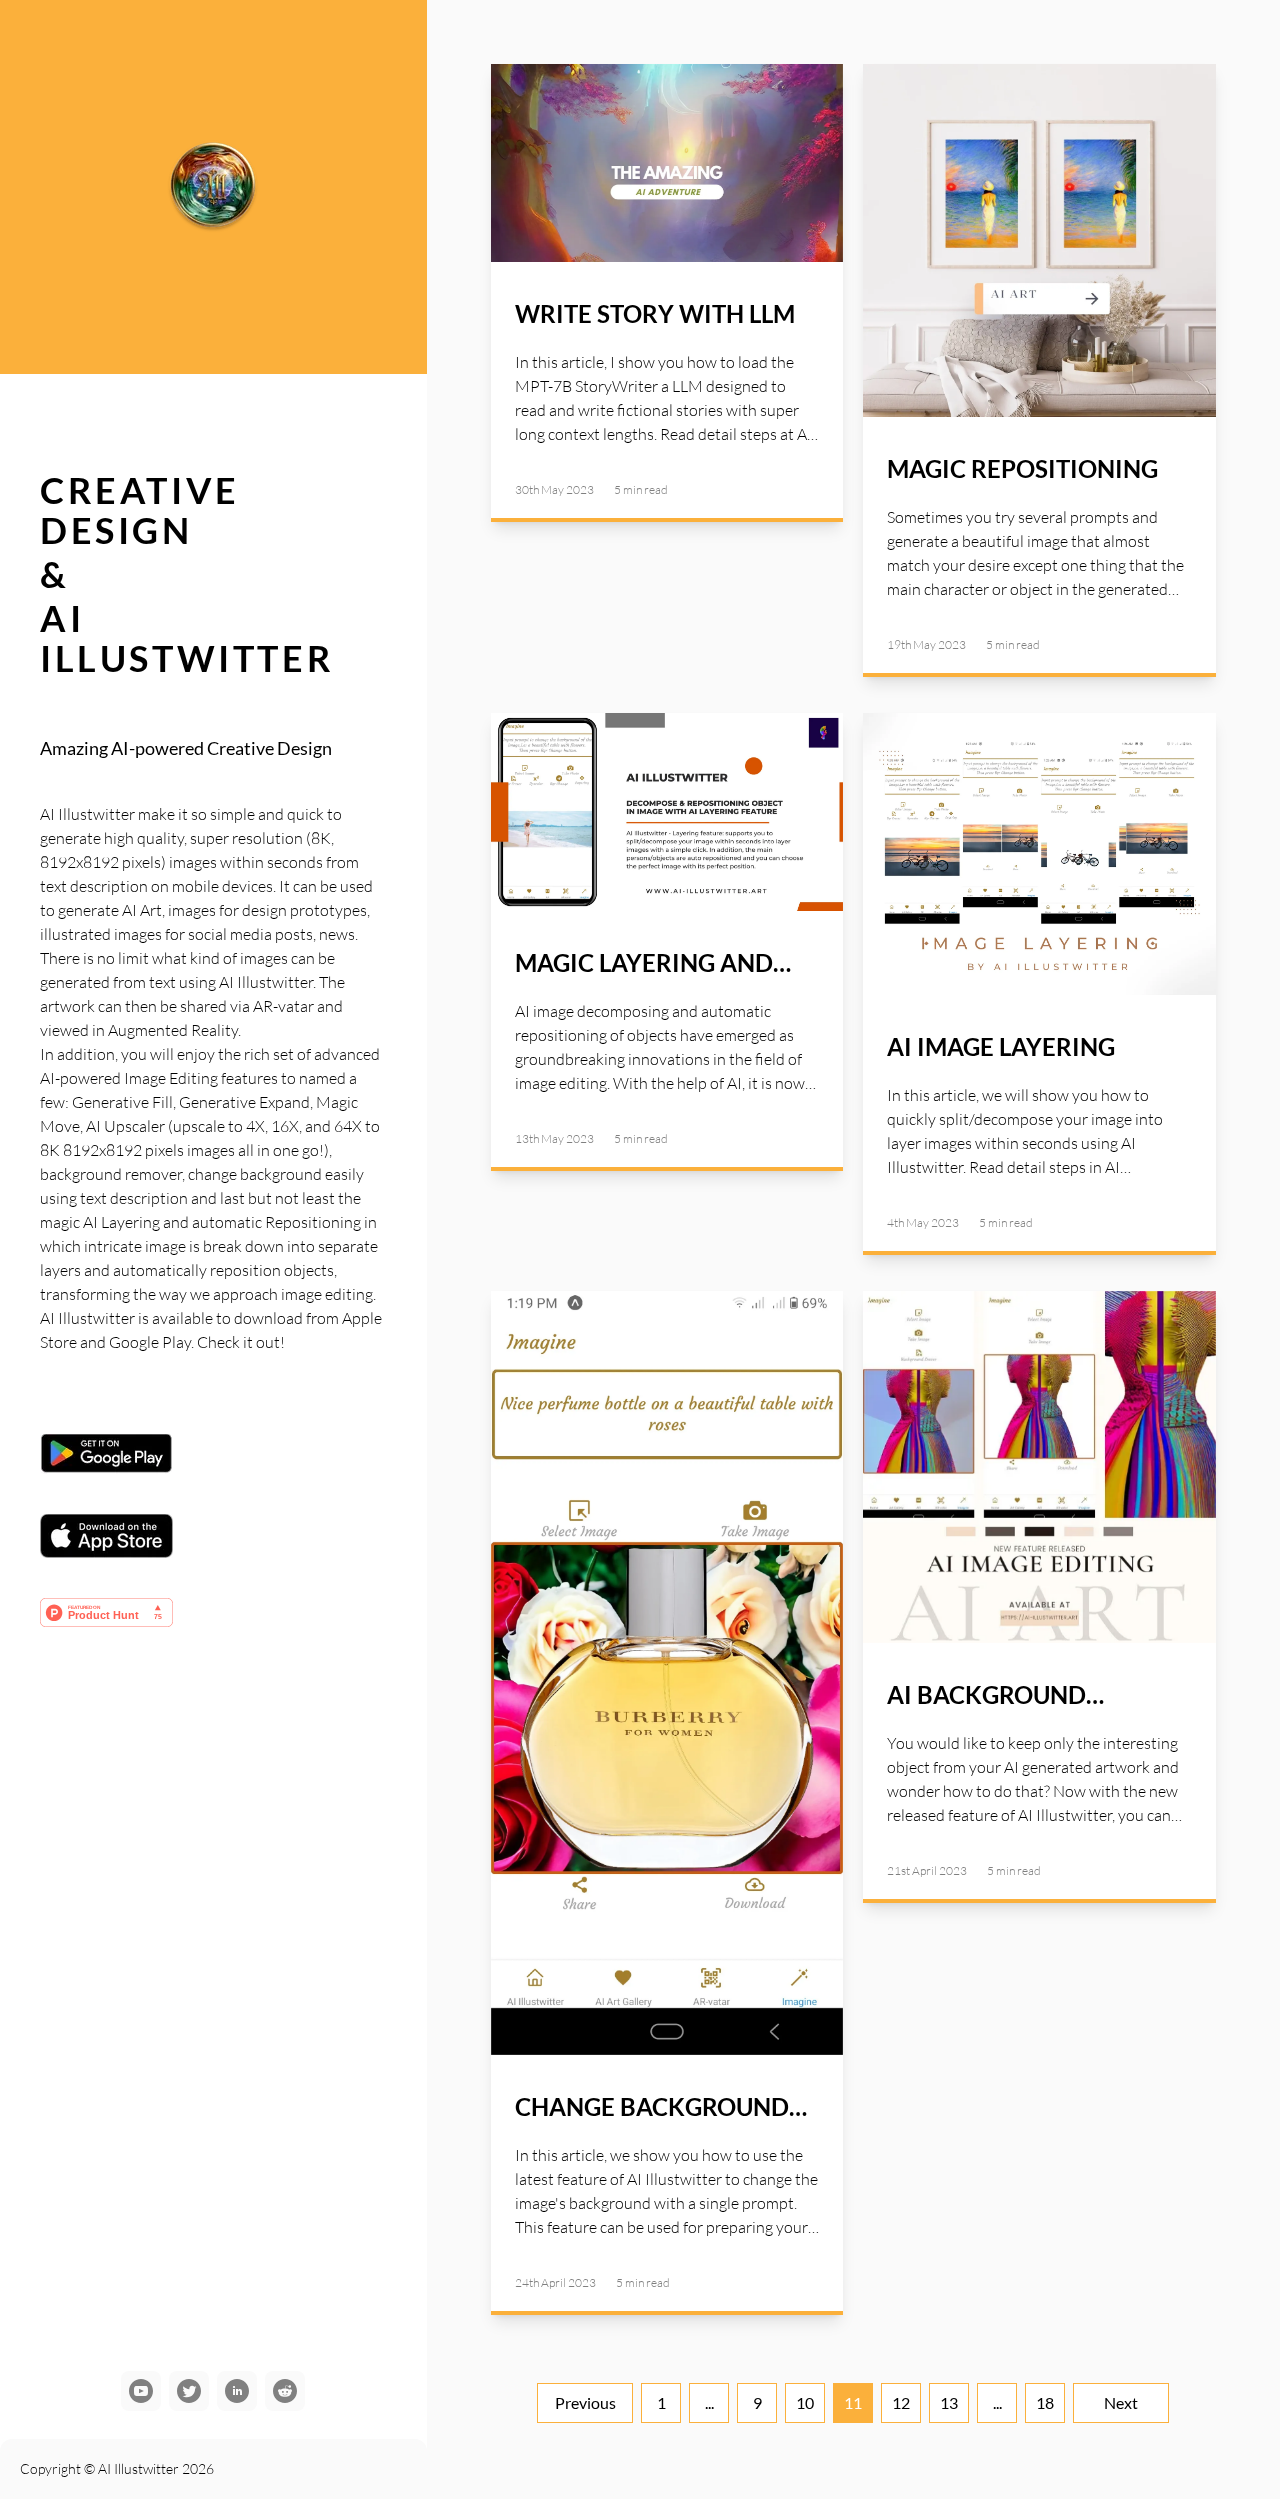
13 (949, 2402)
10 (805, 2402)
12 (901, 2402)
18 (1045, 2402)
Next (1121, 2402)
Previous (585, 2402)
